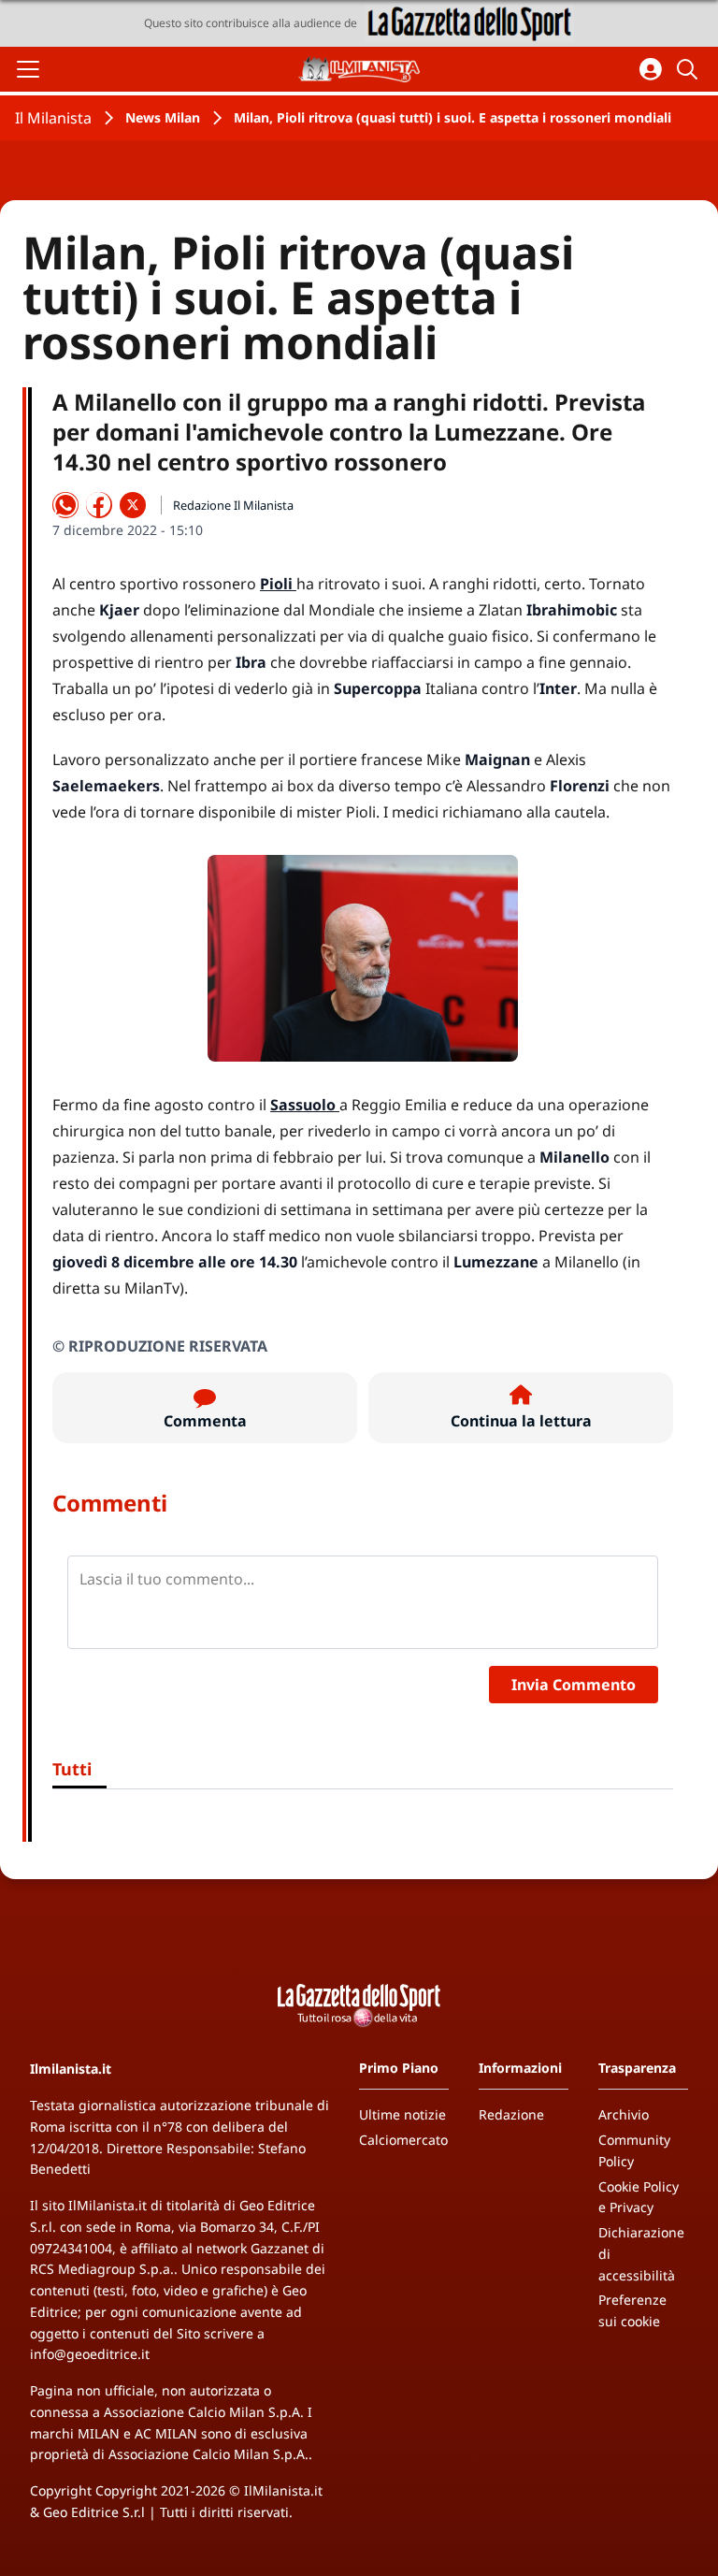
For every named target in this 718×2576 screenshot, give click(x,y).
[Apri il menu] (28, 69)
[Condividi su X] (133, 505)
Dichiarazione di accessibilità (641, 2254)
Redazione (511, 2114)
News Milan (163, 117)
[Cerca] (690, 69)
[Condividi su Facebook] (99, 505)
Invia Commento (574, 1685)
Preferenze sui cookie (632, 2310)
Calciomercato (403, 2140)
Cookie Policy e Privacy (639, 2197)
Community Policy (634, 2150)
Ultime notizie (402, 2114)
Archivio (624, 2114)
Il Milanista (53, 118)
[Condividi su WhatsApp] (65, 505)
